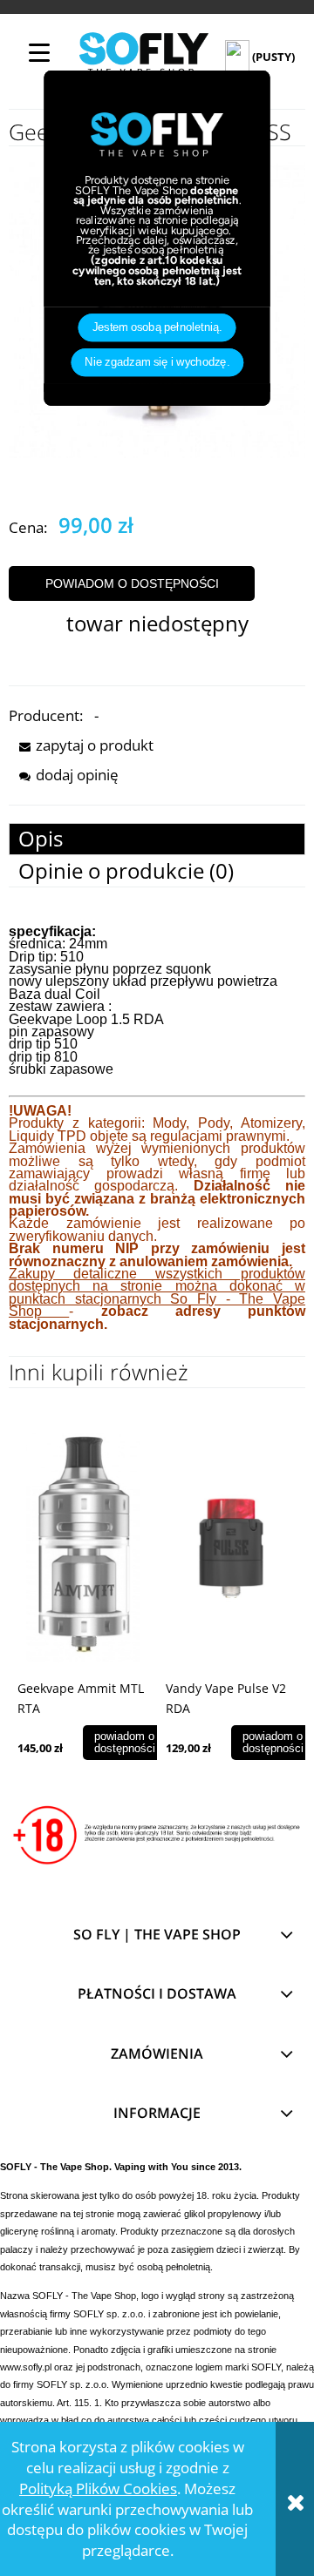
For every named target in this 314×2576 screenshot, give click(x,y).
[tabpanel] (157, 1141)
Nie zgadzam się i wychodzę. (157, 362)
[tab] (157, 839)
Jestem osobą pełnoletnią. (157, 327)
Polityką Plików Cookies (98, 2488)
